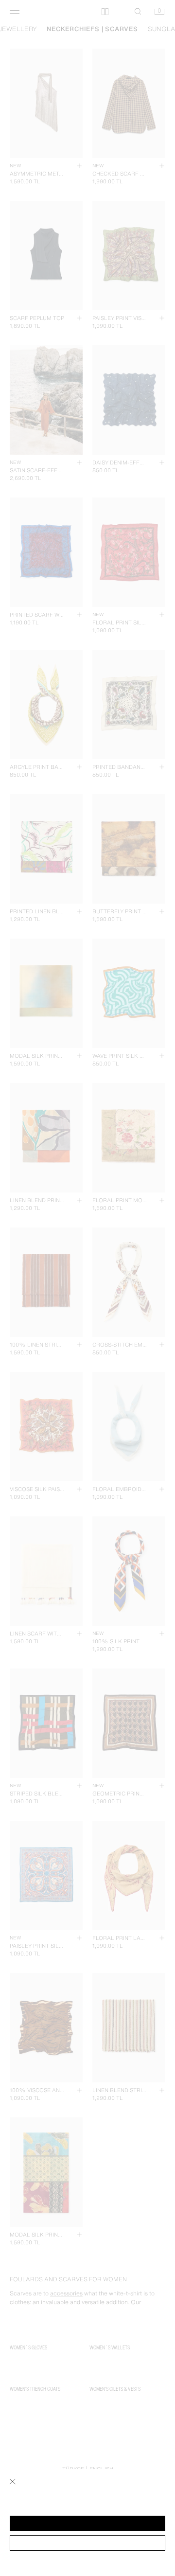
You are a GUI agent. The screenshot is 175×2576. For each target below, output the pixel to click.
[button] (87, 2523)
